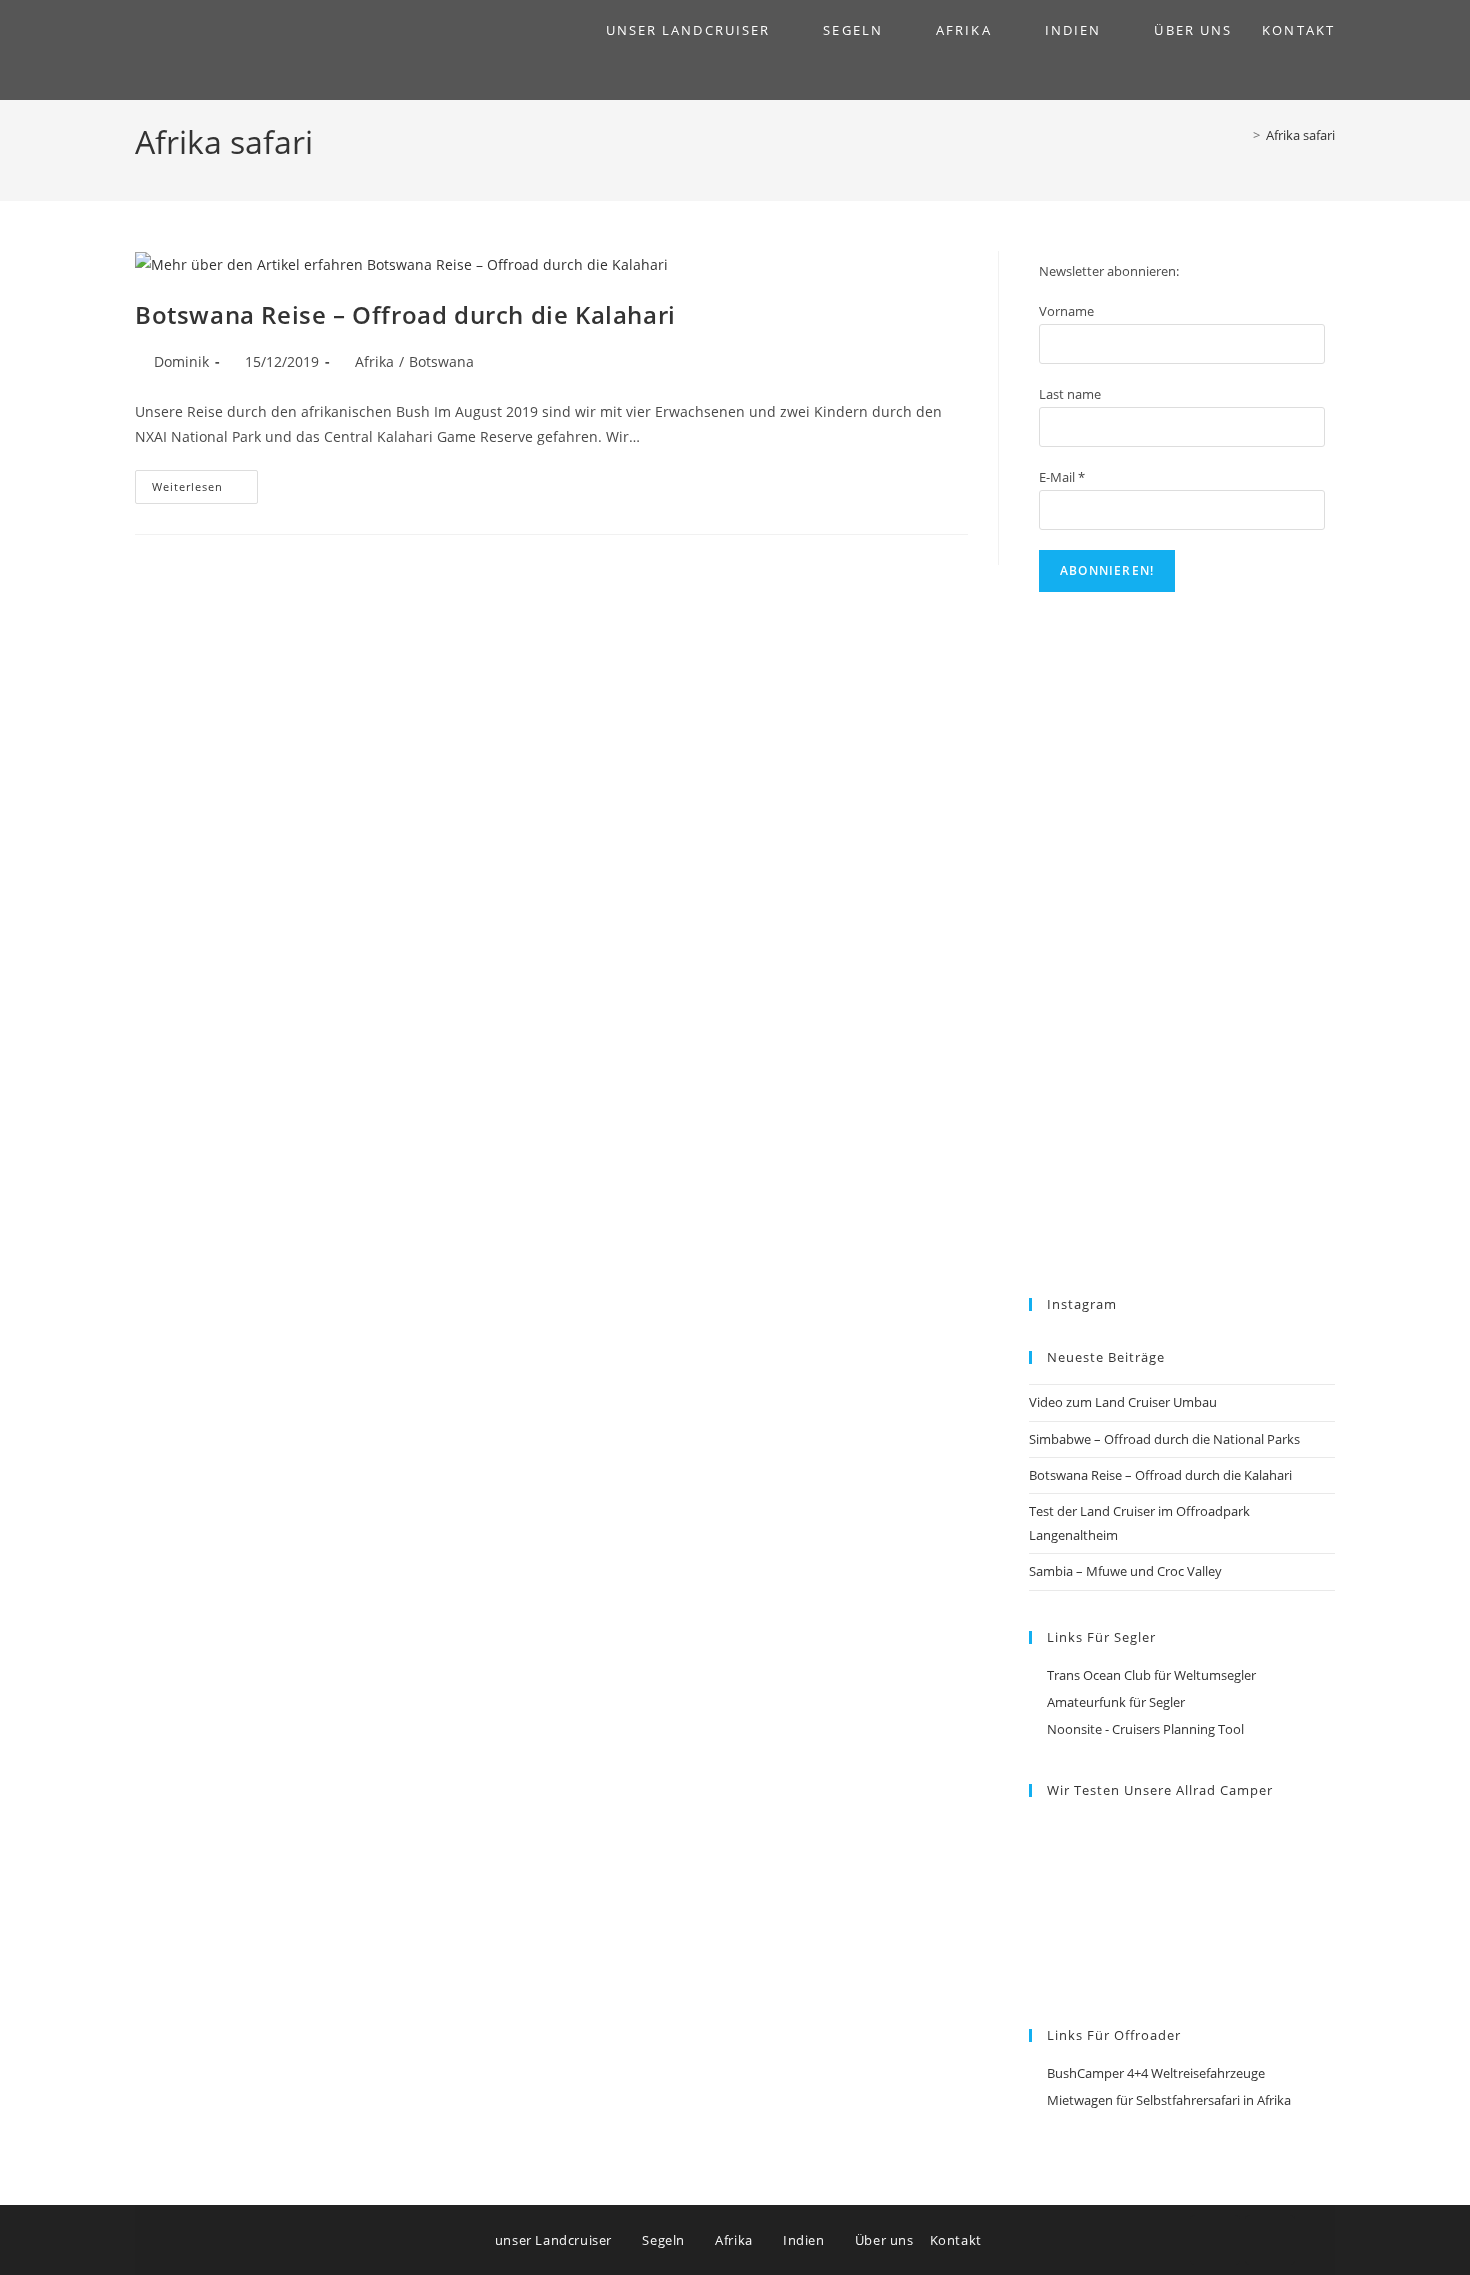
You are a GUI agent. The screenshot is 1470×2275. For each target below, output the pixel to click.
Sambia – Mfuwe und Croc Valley (1125, 1571)
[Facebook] (1215, 2240)
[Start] (1242, 135)
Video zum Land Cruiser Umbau (1123, 1402)
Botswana (441, 361)
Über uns (884, 2240)
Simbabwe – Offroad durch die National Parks (1164, 1439)
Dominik (181, 361)
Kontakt (956, 2240)
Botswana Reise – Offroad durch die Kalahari (405, 314)
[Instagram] (1270, 2240)
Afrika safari (1300, 135)
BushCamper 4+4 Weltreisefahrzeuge (1156, 2073)
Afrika (374, 361)
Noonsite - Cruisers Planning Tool (1145, 1729)
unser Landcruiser (555, 2240)
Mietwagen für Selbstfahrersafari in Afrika (1169, 2100)
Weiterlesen (205, 482)
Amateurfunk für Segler (1116, 1702)
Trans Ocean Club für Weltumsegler (1151, 1675)
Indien (805, 2240)
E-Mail (1062, 477)
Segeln (665, 2240)
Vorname (1066, 311)
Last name (1070, 394)
